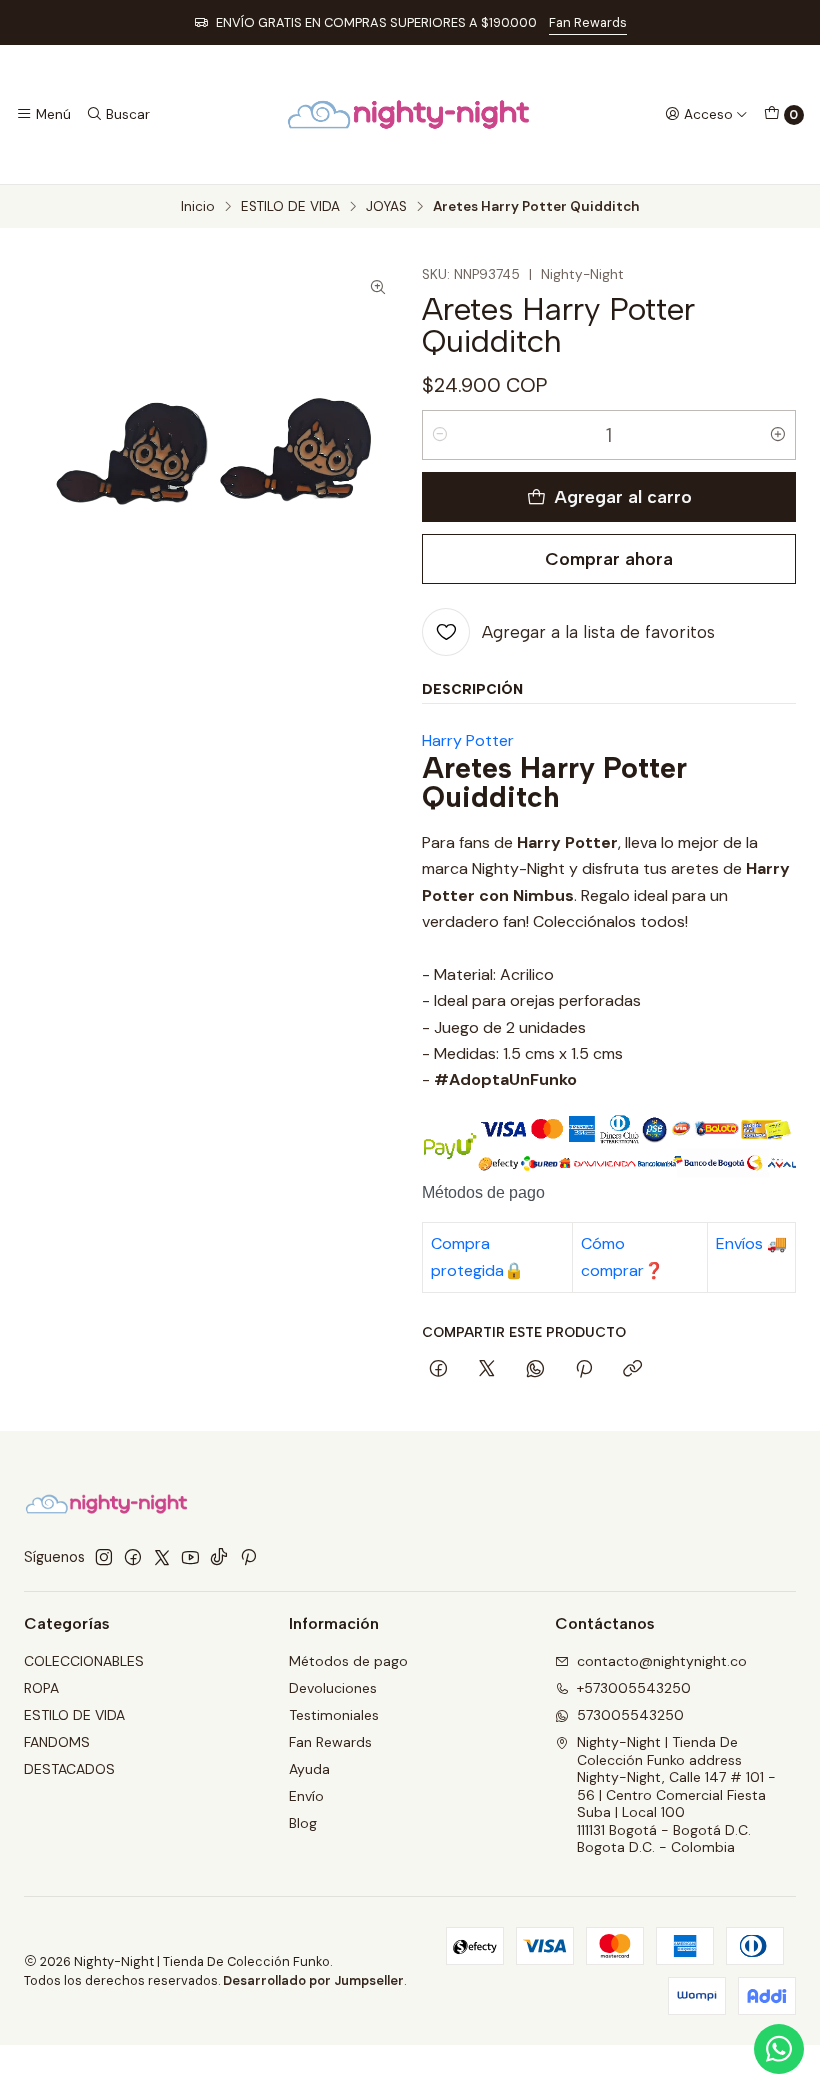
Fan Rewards (588, 22)
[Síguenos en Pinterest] (248, 1557)
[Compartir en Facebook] (438, 1370)
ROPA (41, 1688)
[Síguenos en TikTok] (219, 1557)
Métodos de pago (348, 1661)
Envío (306, 1796)
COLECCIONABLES (84, 1661)
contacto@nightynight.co (662, 1661)
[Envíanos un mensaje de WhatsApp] (779, 2049)
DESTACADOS (69, 1769)
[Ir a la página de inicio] (409, 114)
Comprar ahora (609, 558)
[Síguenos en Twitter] (162, 1557)
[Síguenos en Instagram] (104, 1557)
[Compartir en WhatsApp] (535, 1370)
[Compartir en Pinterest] (584, 1370)
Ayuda (309, 1769)
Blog (303, 1823)
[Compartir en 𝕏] (487, 1370)
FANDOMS (57, 1742)
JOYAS (386, 207)
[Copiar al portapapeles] (632, 1370)
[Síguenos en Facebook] (133, 1557)
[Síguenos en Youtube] (190, 1557)
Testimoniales (334, 1715)
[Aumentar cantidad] (778, 435)
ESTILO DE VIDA (290, 207)
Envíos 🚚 (751, 1243)
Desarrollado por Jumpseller (313, 1980)
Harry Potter (468, 740)
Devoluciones (333, 1688)
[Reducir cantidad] (440, 435)
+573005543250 (634, 1688)
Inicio (198, 207)
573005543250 (630, 1715)
